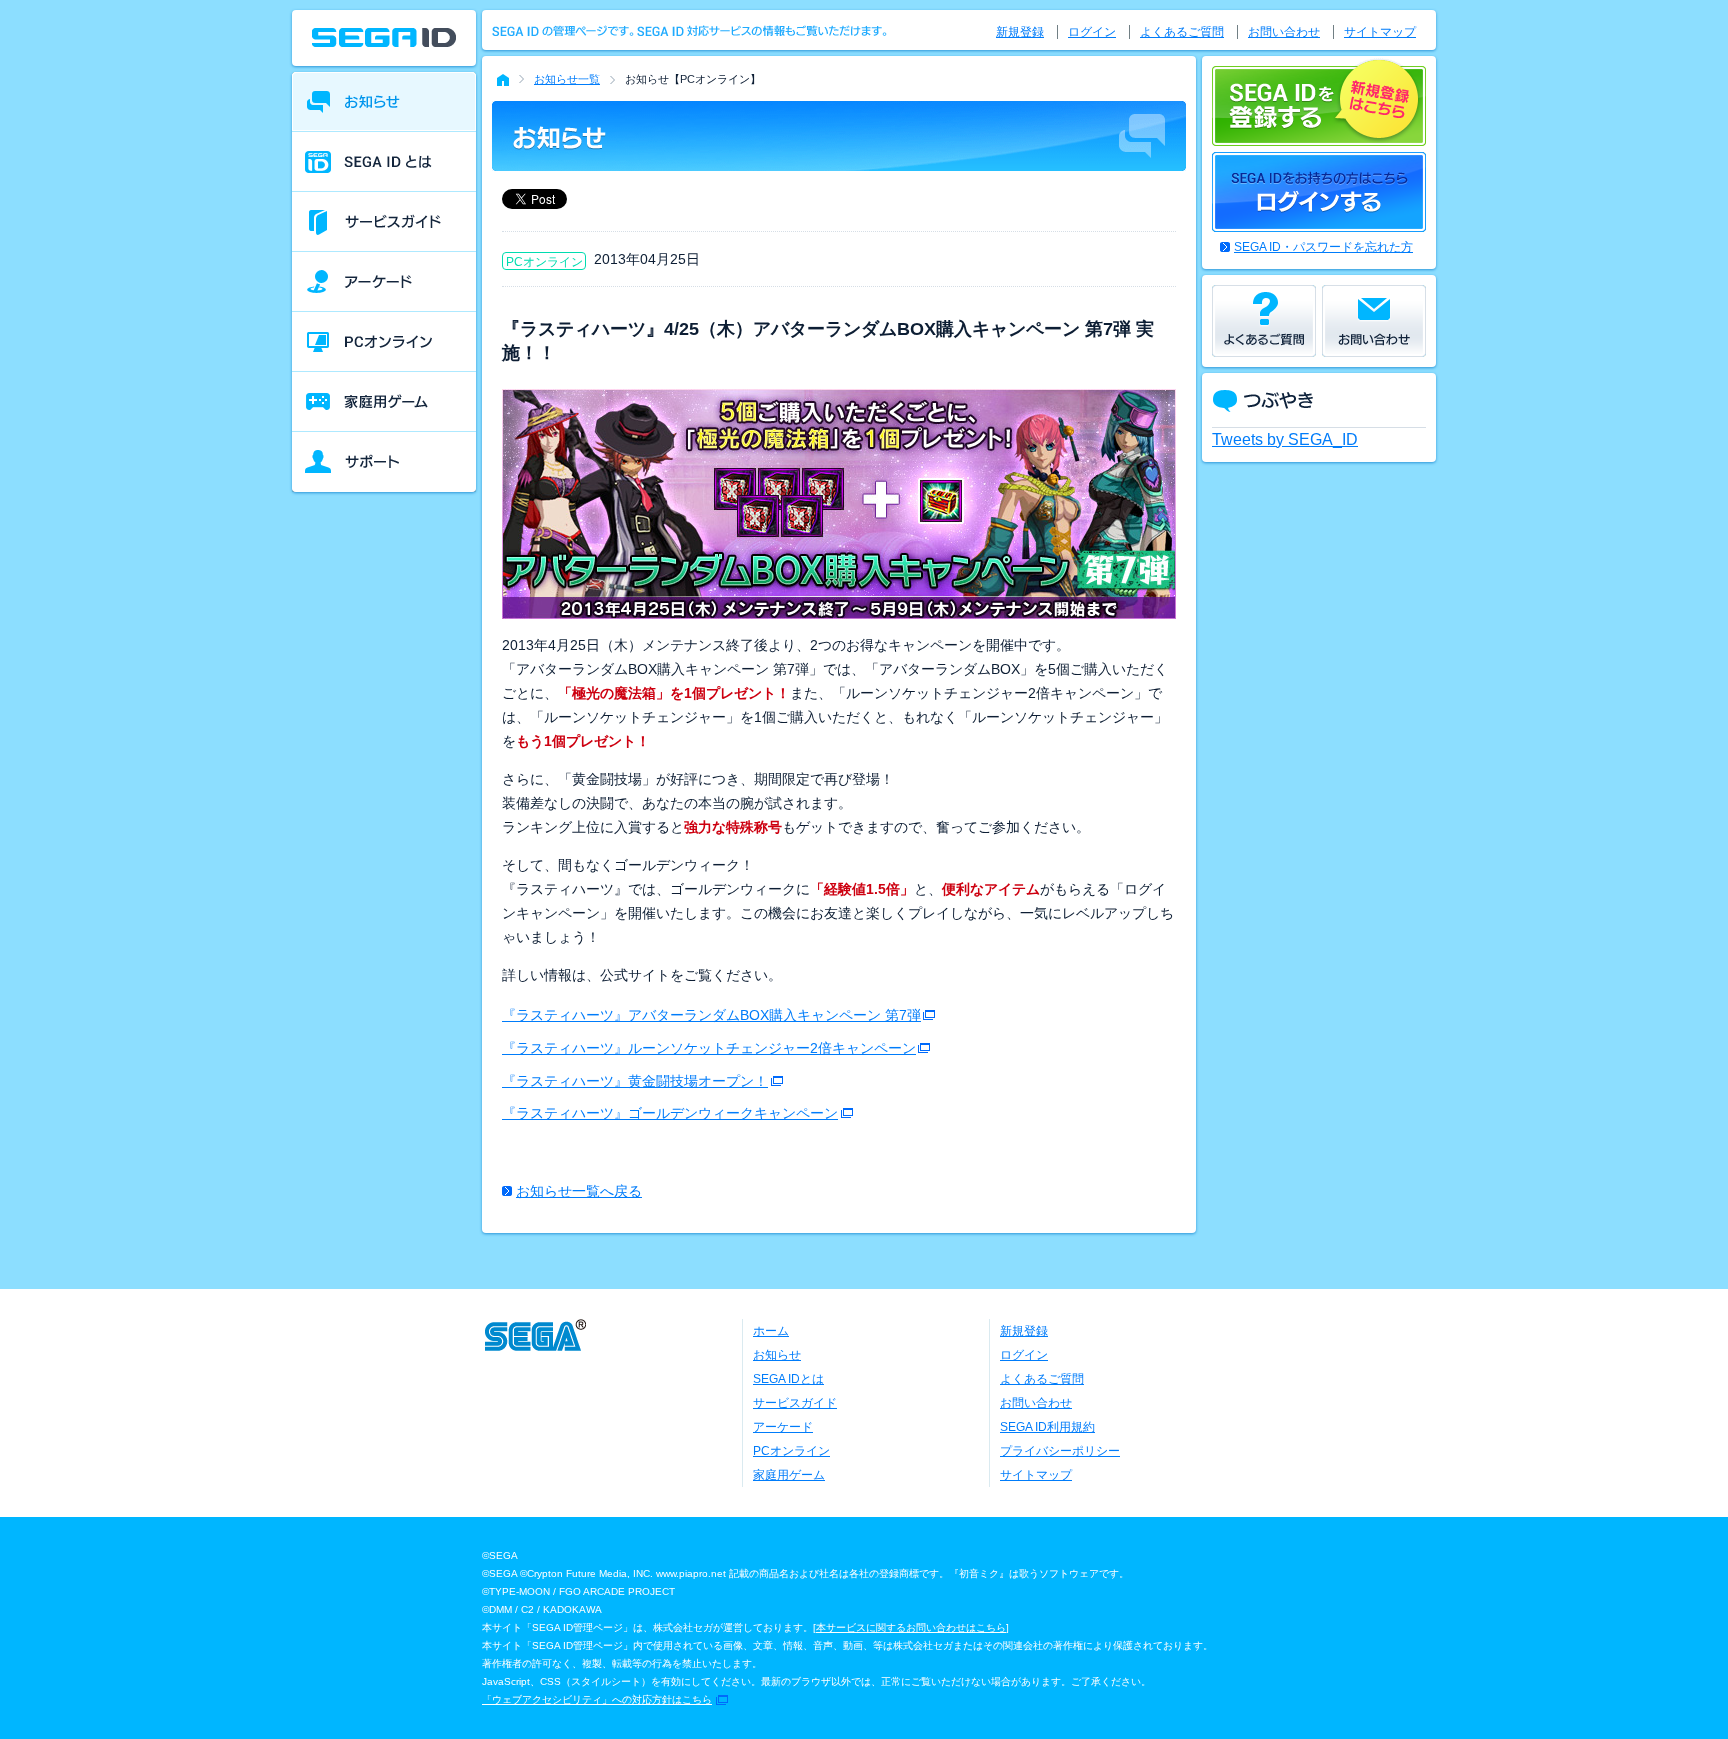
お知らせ (777, 1355)
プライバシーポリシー (1060, 1451)
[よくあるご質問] (1264, 321)
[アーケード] (384, 282)
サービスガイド (795, 1403)
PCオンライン (791, 1451)
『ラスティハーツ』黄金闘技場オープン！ (635, 1081)
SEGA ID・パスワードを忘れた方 (1323, 247)
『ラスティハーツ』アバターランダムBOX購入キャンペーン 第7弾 (711, 1015)
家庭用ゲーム (789, 1475)
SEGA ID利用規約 (1047, 1427)
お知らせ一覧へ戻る (579, 1191)
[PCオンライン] (384, 342)
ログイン (1092, 32)
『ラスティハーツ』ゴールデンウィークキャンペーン (670, 1113)
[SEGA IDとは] (384, 162)
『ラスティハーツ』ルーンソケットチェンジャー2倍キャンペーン (709, 1048)
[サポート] (384, 462)
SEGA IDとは (788, 1379)
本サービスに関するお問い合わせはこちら (911, 1627)
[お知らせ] (384, 102)
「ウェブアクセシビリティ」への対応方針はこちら (597, 1699)
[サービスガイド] (384, 222)
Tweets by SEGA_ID (1285, 439)
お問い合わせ (1284, 32)
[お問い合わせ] (1374, 321)
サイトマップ (1380, 32)
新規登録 (1020, 32)
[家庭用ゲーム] (384, 402)
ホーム (771, 1331)
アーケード (783, 1427)
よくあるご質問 (1182, 32)
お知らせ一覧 (567, 79)
